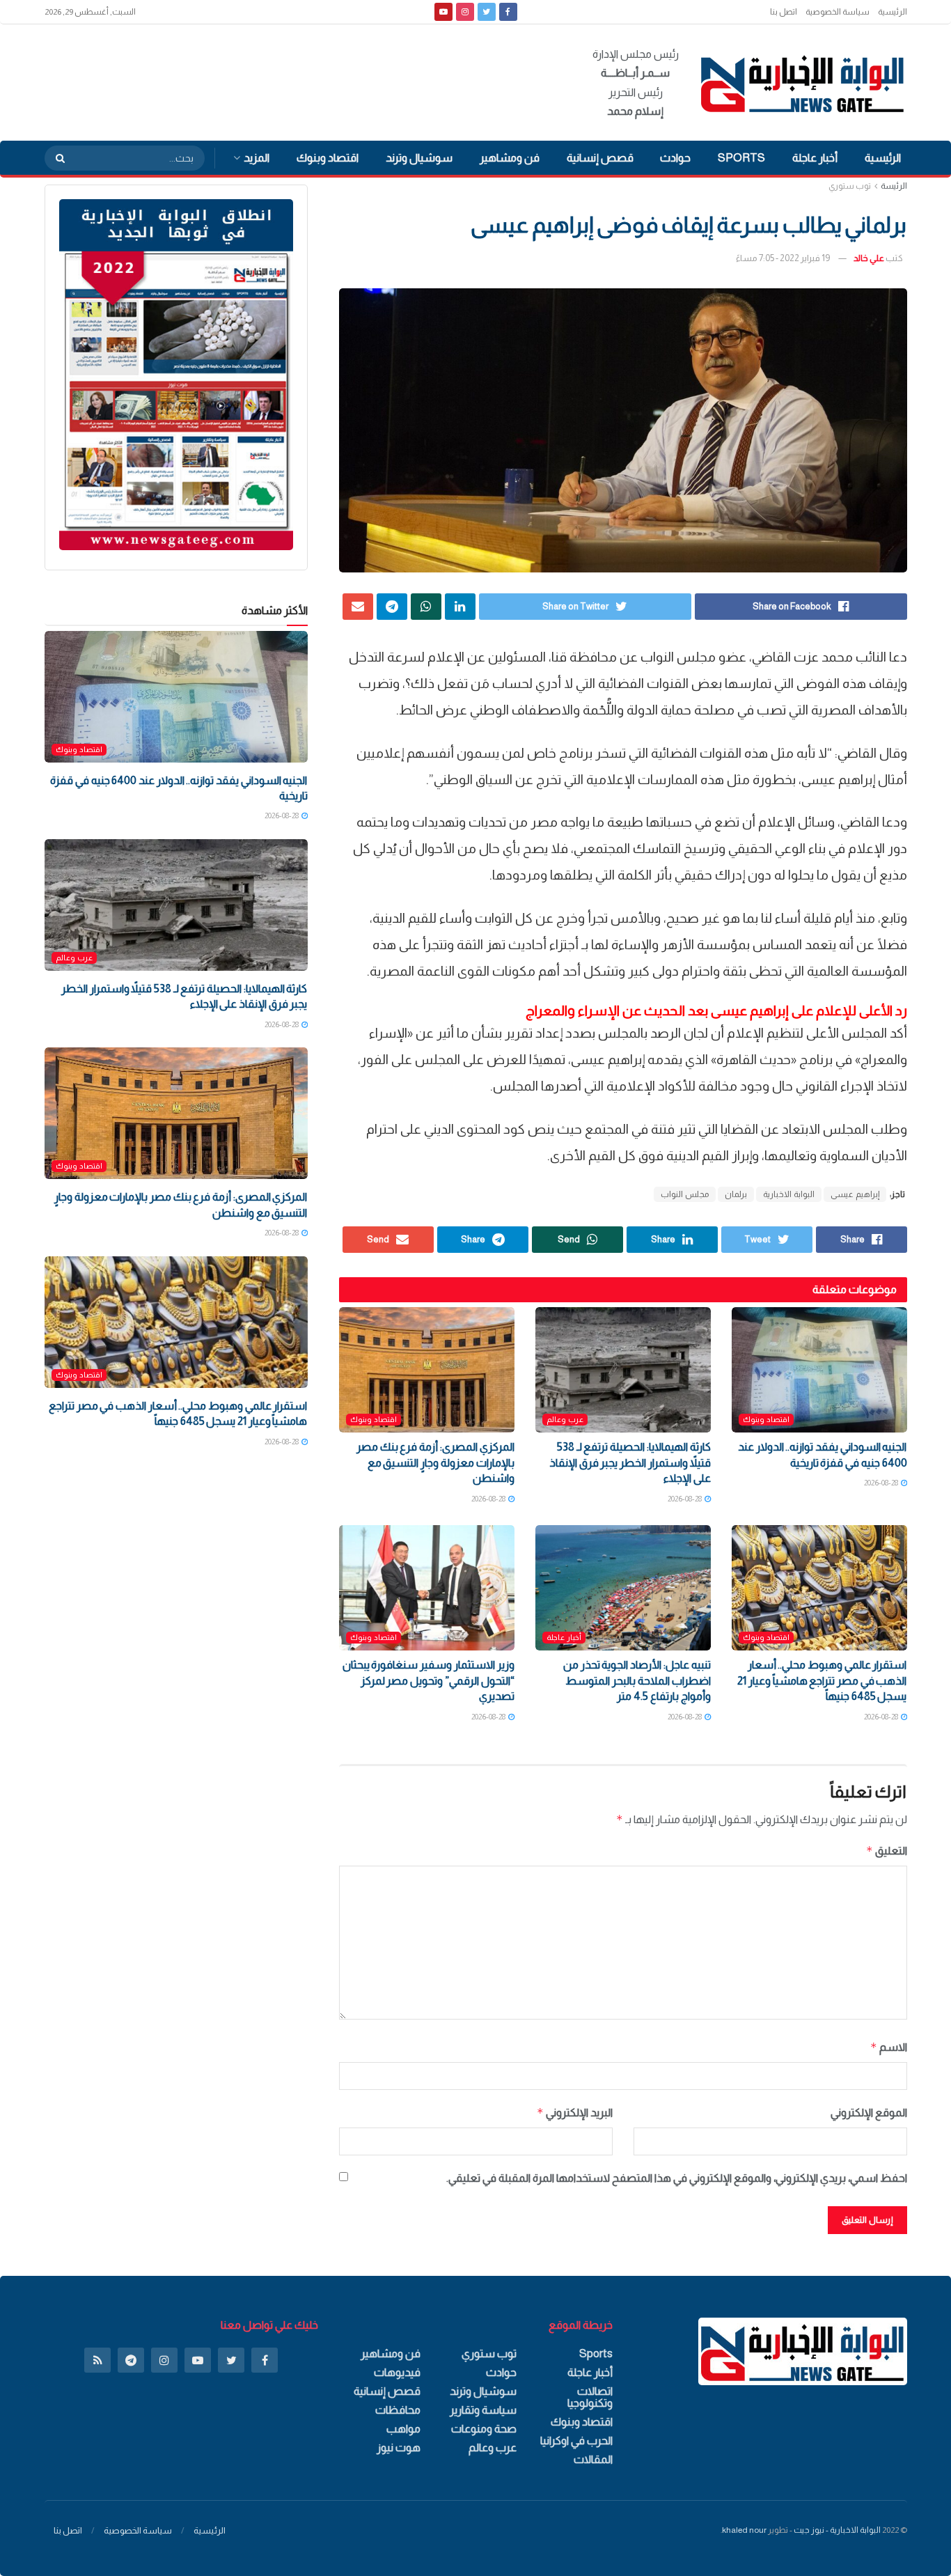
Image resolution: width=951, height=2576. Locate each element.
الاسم (889, 2047)
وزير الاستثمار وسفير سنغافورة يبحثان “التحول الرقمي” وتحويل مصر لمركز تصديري (429, 1680)
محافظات (398, 2410)
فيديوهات (397, 2372)
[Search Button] (56, 158)
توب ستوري (850, 186)
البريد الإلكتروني (575, 2113)
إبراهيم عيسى (855, 1194)
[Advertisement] (298, 80)
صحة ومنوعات (484, 2429)
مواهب (403, 2429)
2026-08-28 (882, 1483)
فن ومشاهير (510, 158)
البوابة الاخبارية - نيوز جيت (837, 2530)
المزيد (257, 158)
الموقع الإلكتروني (869, 2113)
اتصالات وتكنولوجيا (590, 2397)
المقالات (593, 2459)
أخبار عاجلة (815, 158)
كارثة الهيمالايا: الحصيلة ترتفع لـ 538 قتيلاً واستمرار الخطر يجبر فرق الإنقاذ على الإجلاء (630, 1462)
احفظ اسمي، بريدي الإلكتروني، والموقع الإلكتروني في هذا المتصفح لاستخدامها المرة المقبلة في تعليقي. (677, 2178)
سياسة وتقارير (483, 2410)
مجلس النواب (685, 1194)
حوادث (675, 158)
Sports (741, 158)
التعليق (887, 1851)
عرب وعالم (565, 1419)
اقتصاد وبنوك (328, 158)
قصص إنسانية (600, 158)
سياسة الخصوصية (838, 12)
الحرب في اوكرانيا (576, 2441)
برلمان (736, 1194)
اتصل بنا (784, 12)
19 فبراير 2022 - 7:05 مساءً (783, 258)
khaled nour (744, 2530)
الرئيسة (894, 186)
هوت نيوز (399, 2448)
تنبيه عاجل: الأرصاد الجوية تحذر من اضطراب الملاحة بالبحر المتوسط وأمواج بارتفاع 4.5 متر (637, 1680)
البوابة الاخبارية (789, 1194)
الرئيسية (893, 12)
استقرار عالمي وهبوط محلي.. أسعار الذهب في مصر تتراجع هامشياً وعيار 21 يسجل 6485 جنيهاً (822, 1680)
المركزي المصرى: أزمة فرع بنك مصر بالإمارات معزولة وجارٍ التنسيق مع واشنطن (435, 1462)
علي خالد (869, 258)
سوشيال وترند (419, 158)
